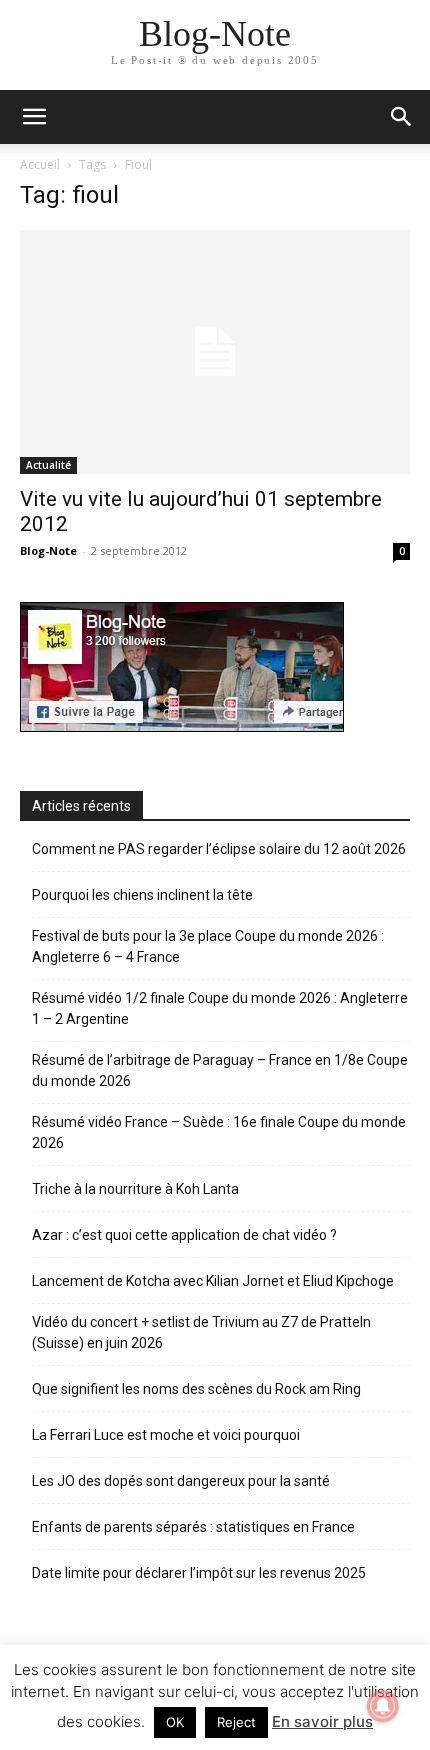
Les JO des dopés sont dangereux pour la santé (181, 1481)
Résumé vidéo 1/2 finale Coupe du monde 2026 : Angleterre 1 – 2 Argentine (220, 1008)
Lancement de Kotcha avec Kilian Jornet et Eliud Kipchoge (213, 1281)
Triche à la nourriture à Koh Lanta (135, 1189)
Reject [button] (236, 1722)
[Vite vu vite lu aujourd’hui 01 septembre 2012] (215, 352)
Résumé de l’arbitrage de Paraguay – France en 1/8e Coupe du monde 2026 (220, 1070)
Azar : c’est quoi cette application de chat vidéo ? (184, 1235)
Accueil (40, 164)
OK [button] (175, 1722)
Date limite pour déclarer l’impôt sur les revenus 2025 (199, 1573)
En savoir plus (322, 1721)
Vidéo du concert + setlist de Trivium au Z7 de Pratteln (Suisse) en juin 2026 (201, 1332)
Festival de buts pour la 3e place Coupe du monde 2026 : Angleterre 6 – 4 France (208, 946)
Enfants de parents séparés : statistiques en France (193, 1527)
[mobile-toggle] (34, 117)
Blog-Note (48, 550)
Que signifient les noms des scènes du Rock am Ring (196, 1389)
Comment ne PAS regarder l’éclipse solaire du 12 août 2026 (219, 849)
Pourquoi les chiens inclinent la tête (142, 895)
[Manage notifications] (383, 1706)
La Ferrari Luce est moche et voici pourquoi (166, 1435)
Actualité (48, 465)
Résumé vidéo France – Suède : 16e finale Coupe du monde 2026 (219, 1132)
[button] (402, 117)
